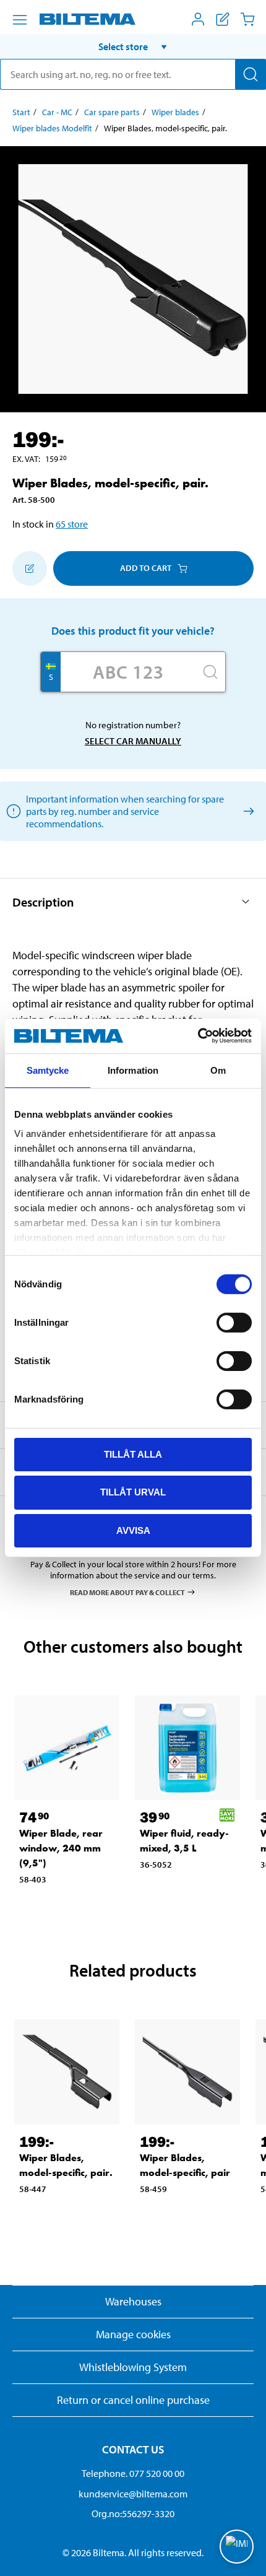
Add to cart (146, 568)
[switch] (234, 1322)
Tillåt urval (133, 1492)
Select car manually (133, 741)
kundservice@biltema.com (133, 2494)
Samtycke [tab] (48, 1070)
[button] (133, 46)
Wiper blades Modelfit (52, 128)
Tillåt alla (133, 1454)
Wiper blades (175, 112)
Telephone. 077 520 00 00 (133, 2473)
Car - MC (57, 112)
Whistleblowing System (133, 2367)
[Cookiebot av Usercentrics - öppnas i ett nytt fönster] (198, 1036)
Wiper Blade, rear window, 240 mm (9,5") (61, 1848)
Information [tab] (133, 1070)
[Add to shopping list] (30, 568)
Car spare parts (112, 112)
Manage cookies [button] (133, 2334)
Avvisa (133, 1530)
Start (21, 112)
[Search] (251, 74)
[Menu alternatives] (20, 20)
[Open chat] (237, 2547)
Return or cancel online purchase (133, 2400)
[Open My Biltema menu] (198, 19)
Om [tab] (218, 1070)
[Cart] (247, 19)
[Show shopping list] (223, 19)
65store (72, 524)
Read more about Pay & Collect (127, 1592)
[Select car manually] (247, 811)
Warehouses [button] (133, 2301)
